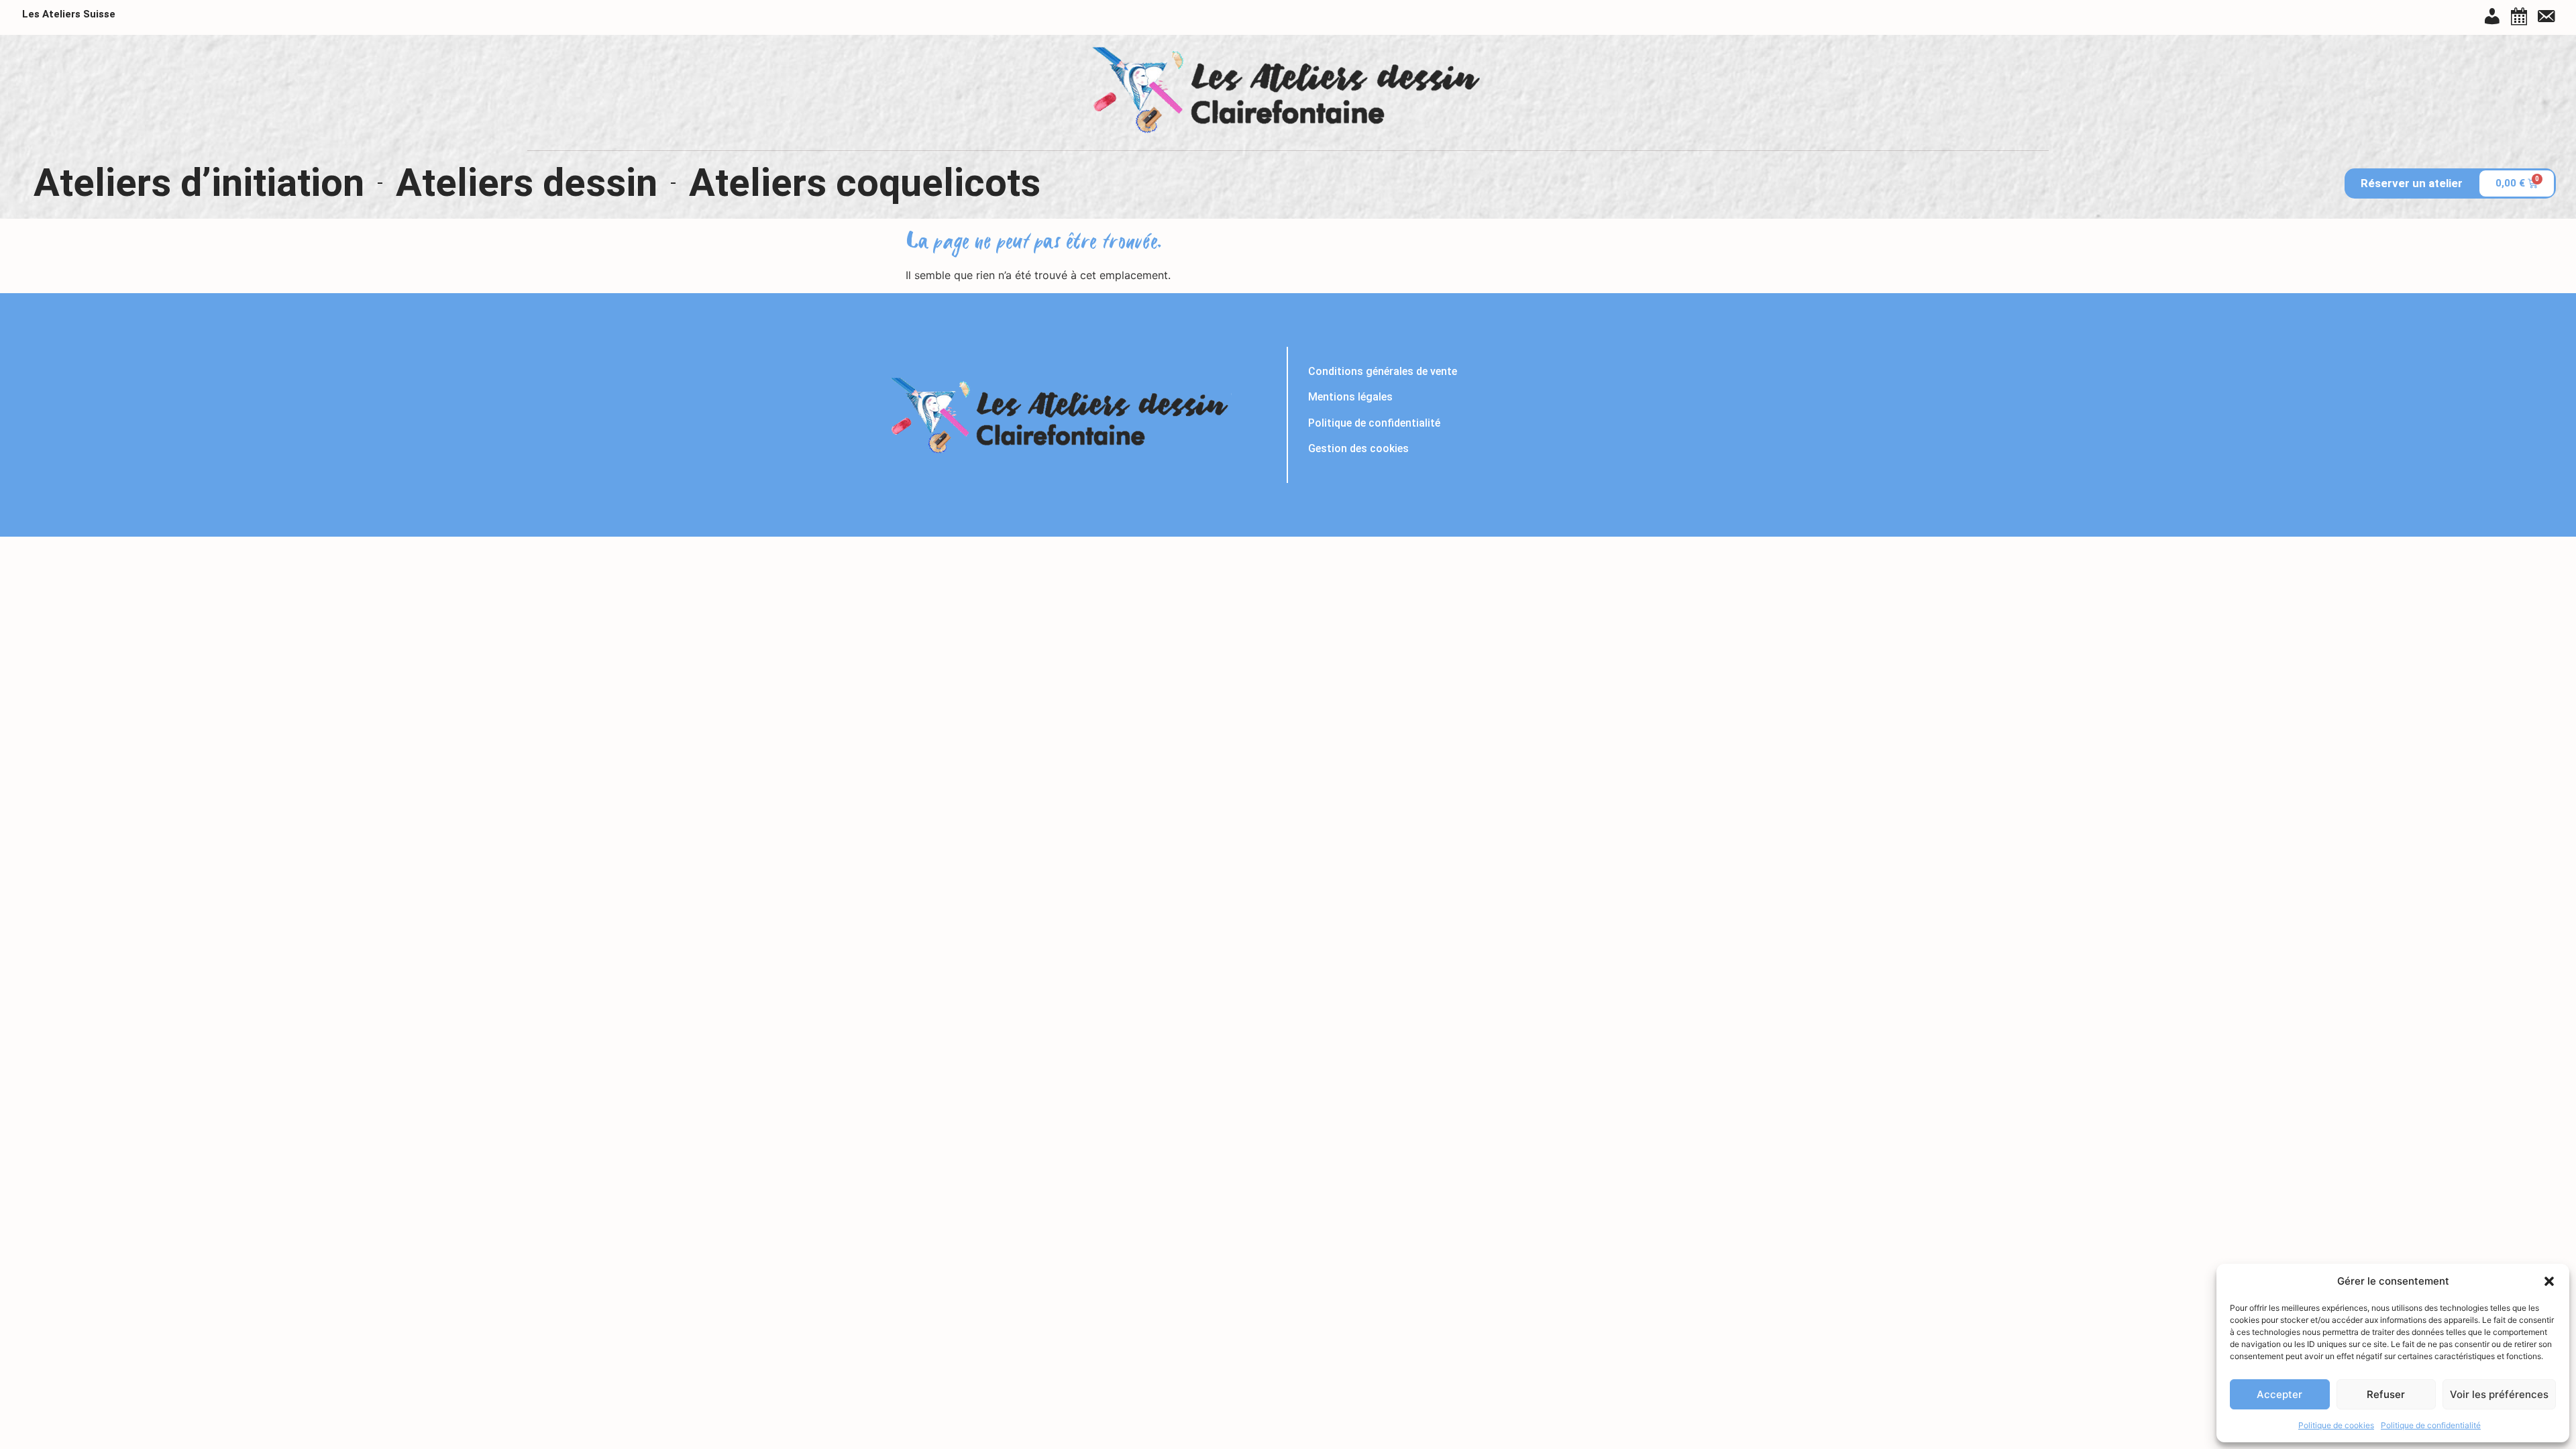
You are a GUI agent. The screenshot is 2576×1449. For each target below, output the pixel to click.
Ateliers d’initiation (199, 183)
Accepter (2279, 1394)
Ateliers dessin (527, 183)
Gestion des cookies (1358, 448)
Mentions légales (1350, 397)
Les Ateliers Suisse (69, 14)
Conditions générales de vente (1383, 371)
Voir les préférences (2499, 1394)
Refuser (2386, 1394)
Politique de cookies (2336, 1425)
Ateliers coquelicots (865, 183)
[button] (2549, 1281)
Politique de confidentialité (2431, 1425)
